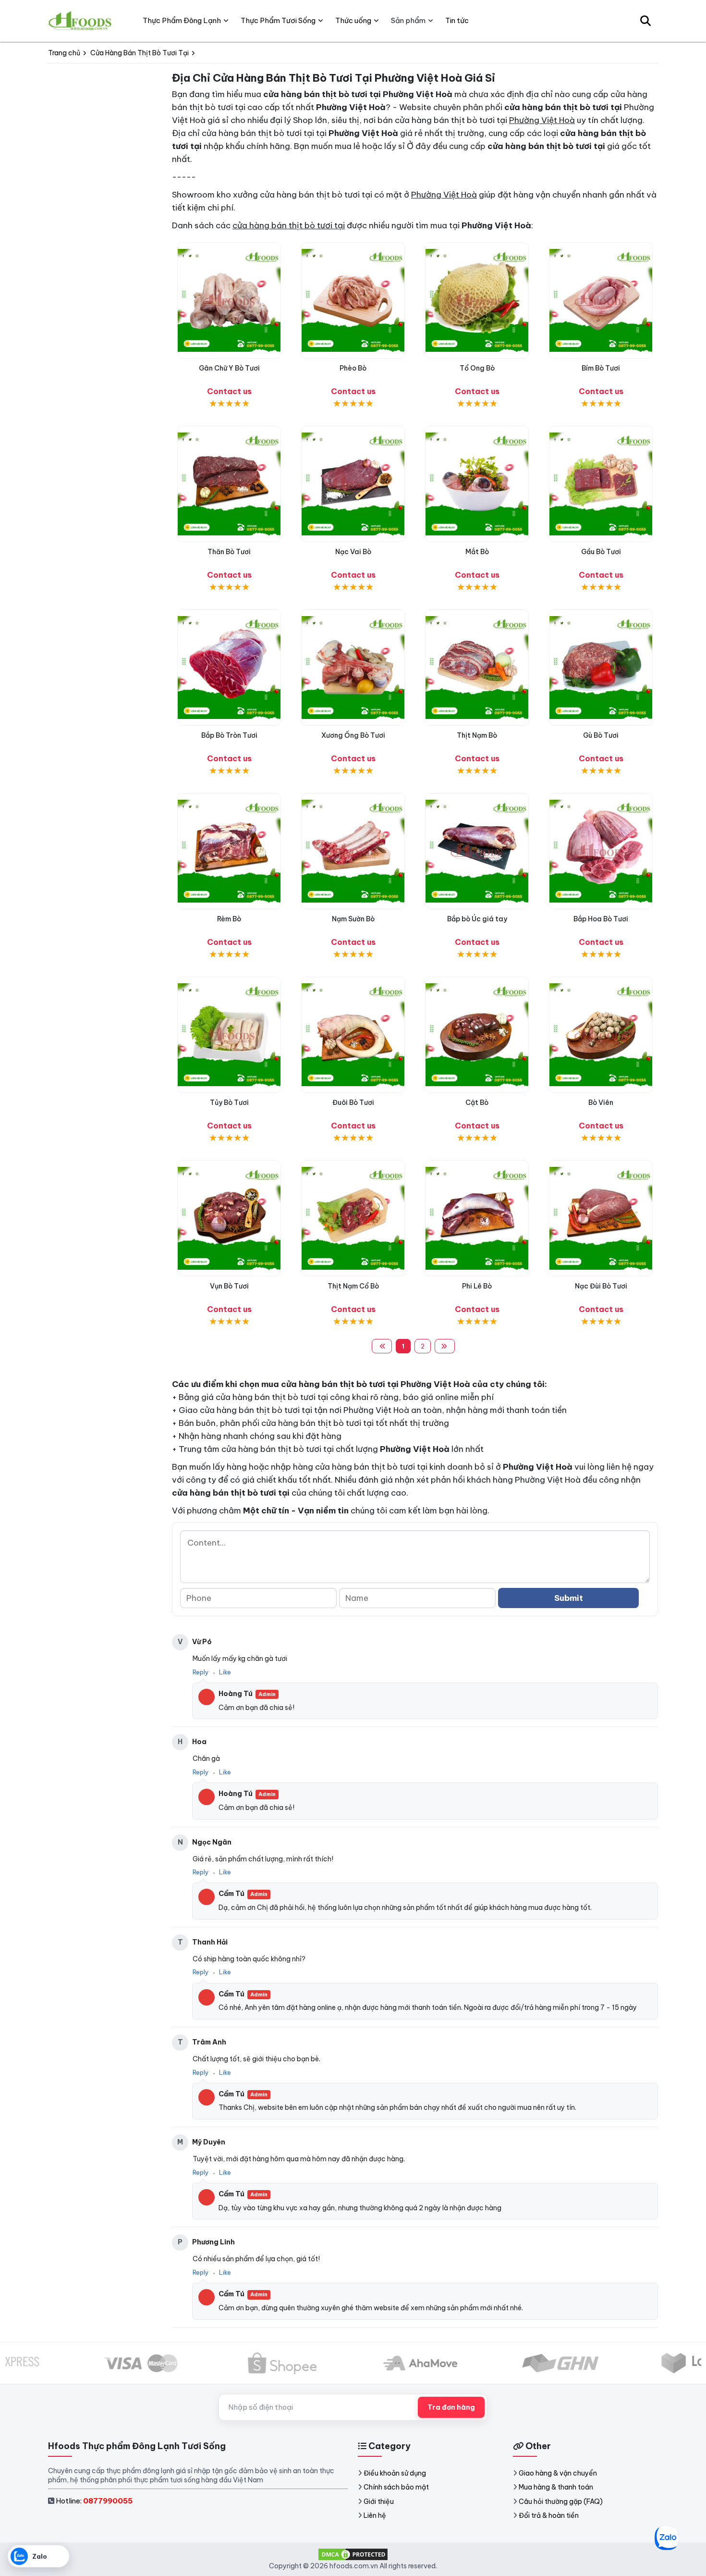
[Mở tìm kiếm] (645, 21)
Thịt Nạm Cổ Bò (353, 1286)
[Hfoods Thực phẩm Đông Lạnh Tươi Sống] (80, 21)
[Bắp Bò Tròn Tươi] (229, 668)
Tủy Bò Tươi (229, 1102)
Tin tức (457, 20)
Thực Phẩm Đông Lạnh (182, 20)
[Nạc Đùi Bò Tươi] (601, 1218)
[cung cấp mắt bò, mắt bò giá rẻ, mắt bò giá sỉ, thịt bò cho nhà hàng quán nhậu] (477, 484)
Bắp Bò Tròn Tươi (229, 735)
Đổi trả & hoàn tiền (549, 2515)
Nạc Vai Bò (353, 552)
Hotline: (94, 2501)
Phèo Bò (353, 368)
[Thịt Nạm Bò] (477, 668)
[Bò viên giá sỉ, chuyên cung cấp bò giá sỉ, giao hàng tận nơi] (601, 1035)
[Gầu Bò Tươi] (601, 484)
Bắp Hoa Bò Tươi (601, 919)
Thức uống (353, 20)
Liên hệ (375, 2515)
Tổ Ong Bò (477, 368)
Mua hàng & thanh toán (556, 2487)
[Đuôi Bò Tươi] (353, 1035)
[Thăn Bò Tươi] (229, 484)
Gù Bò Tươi (601, 735)
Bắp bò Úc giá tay (477, 919)
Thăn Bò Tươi (229, 552)
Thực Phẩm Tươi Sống (278, 20)
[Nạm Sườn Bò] (353, 851)
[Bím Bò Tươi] (601, 300)
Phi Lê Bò (477, 1286)
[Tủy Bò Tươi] (229, 1035)
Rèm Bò (229, 919)
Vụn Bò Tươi (229, 1286)
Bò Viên (601, 1102)
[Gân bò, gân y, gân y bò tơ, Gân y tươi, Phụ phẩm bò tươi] (229, 300)
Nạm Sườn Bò (353, 919)
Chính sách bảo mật (396, 2487)
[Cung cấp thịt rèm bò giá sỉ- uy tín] (229, 851)
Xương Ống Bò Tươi (353, 735)
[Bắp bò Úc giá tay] (477, 851)
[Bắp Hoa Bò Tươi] (601, 851)
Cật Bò (477, 1102)
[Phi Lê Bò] (477, 1218)
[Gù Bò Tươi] (601, 668)
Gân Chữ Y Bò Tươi (229, 368)
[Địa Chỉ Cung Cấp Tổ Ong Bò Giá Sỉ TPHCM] (477, 300)
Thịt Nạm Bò (477, 735)
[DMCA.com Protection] (353, 2554)
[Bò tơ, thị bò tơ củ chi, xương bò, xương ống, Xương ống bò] (353, 668)
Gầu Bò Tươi (601, 552)
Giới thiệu (379, 2502)
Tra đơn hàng (451, 2407)
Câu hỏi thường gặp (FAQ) (561, 2502)
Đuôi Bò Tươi (353, 1102)
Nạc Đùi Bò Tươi (601, 1286)
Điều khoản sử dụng (395, 2473)
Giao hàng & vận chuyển (558, 2473)
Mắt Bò (477, 552)
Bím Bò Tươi (601, 368)
